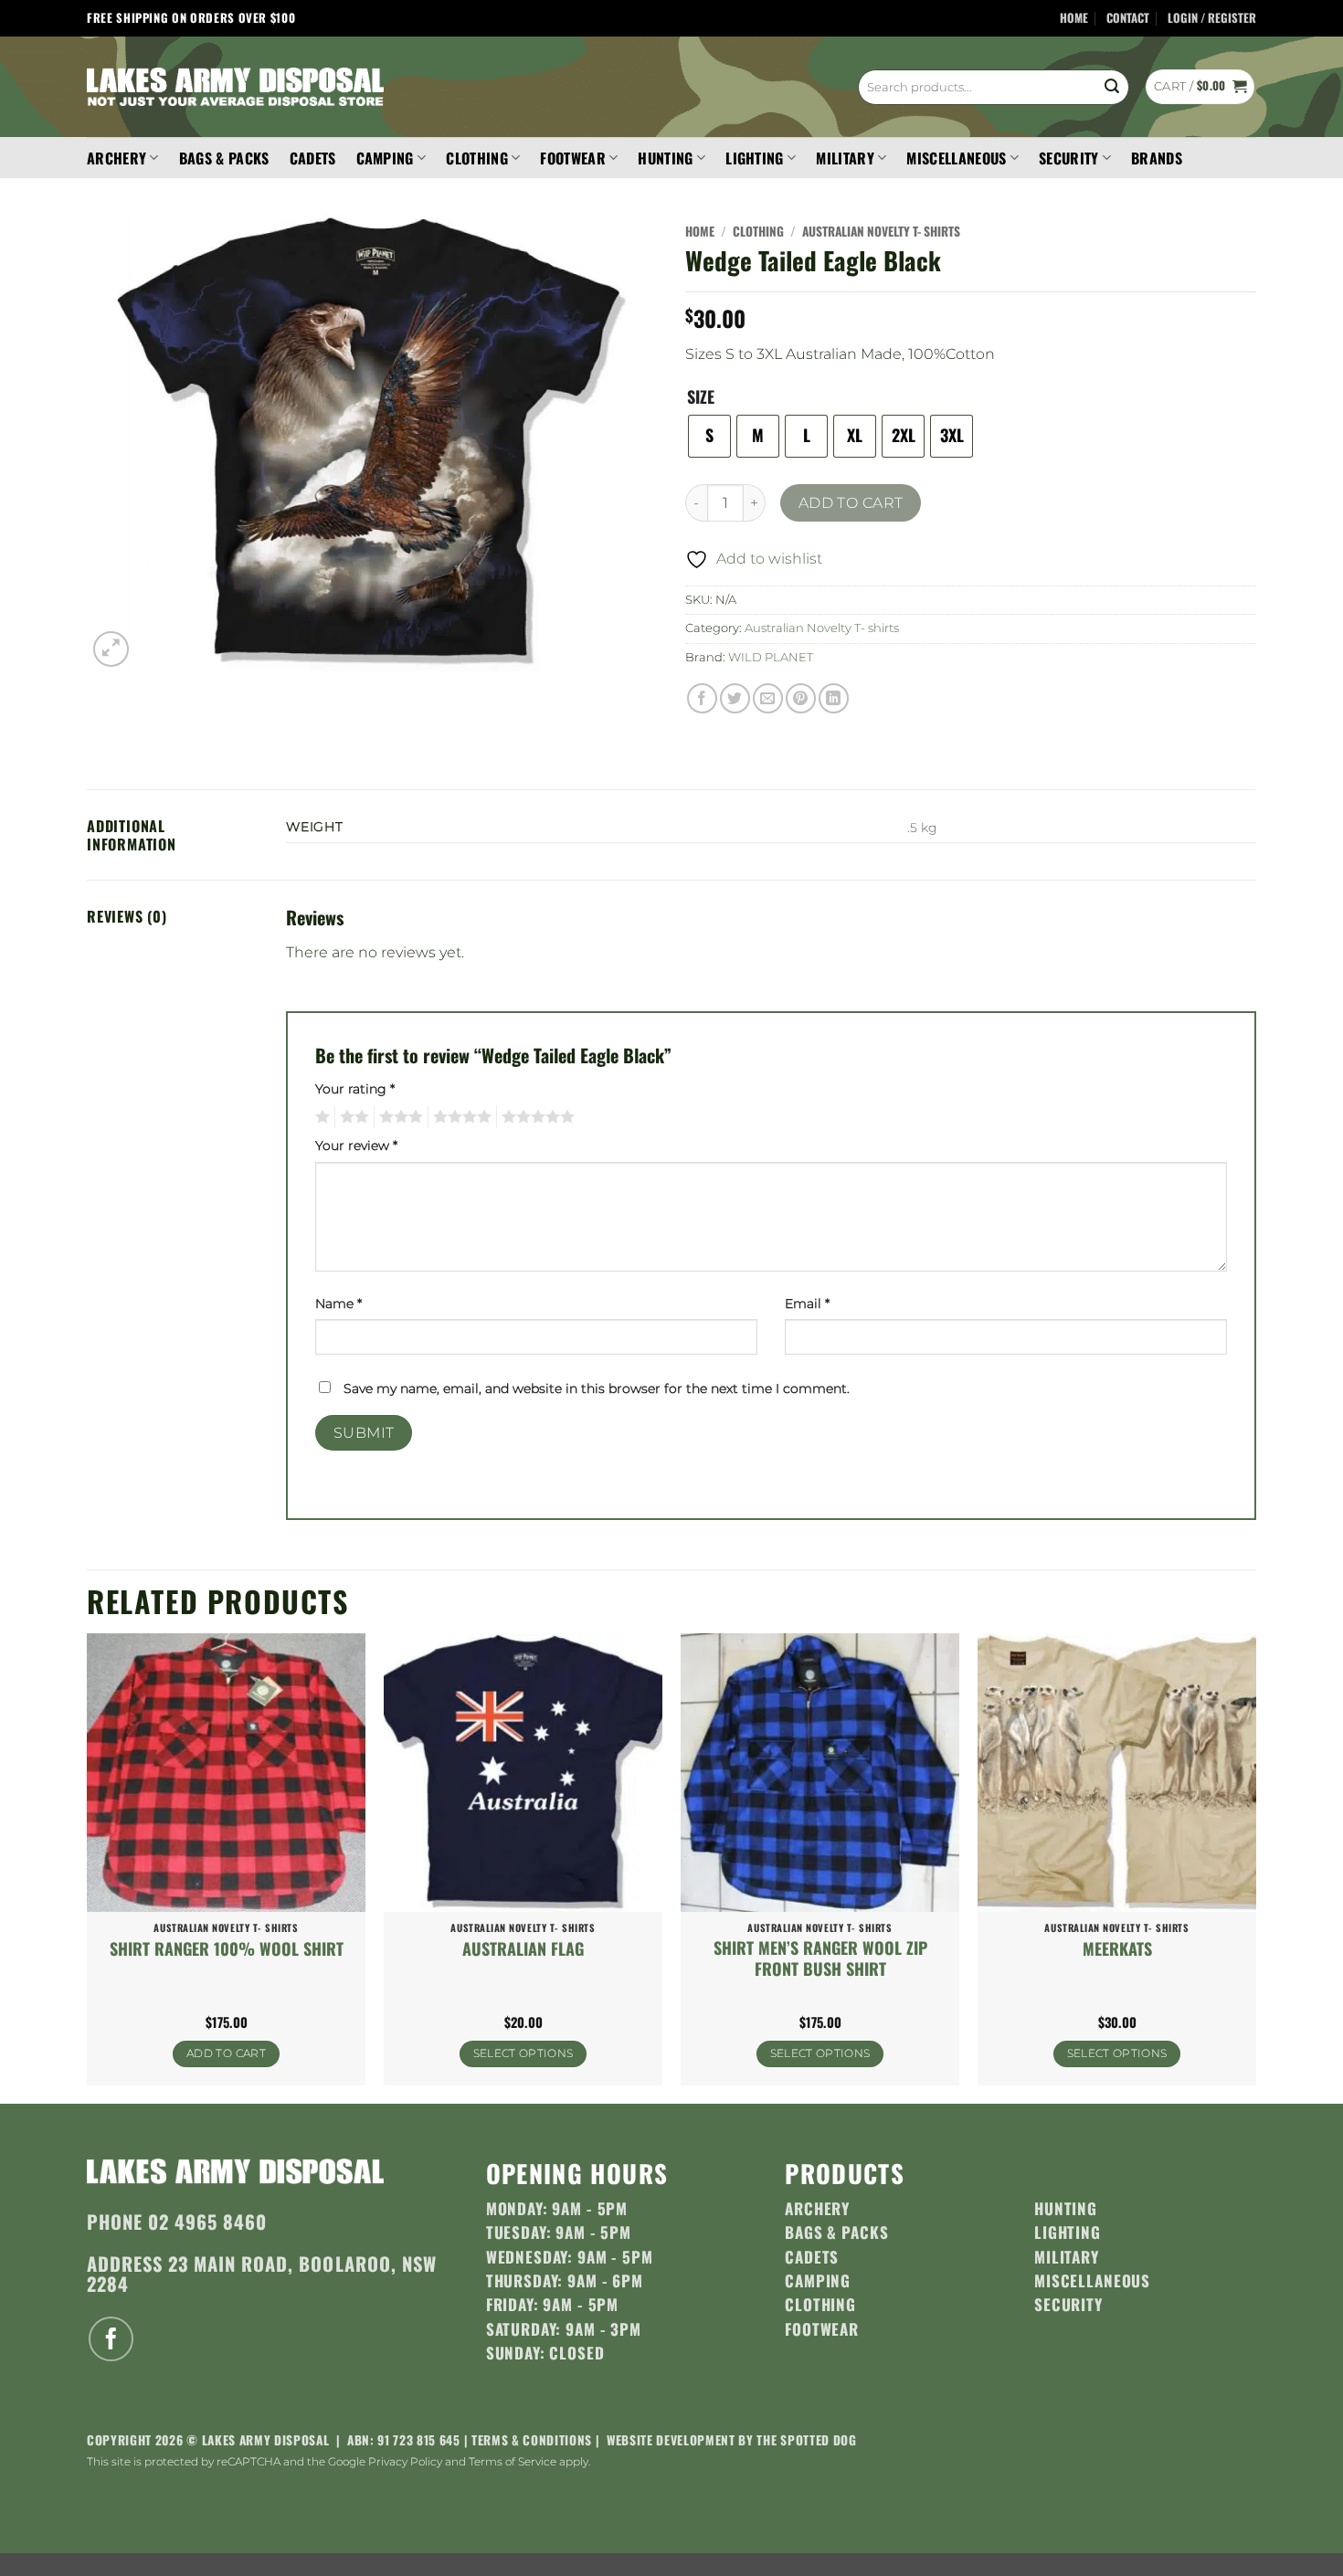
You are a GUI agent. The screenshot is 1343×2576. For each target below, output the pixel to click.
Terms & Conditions (532, 2440)
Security (1069, 158)
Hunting (665, 158)
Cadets (313, 158)
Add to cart (851, 503)
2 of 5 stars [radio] (352, 1117)
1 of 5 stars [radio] (320, 1117)
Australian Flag (523, 1949)
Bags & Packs (224, 158)
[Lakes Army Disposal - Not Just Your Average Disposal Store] (235, 87)
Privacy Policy (405, 2461)
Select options (523, 2053)
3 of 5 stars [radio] (398, 1117)
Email (807, 1304)
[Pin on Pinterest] (801, 698)
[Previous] (88, 1867)
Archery (116, 158)
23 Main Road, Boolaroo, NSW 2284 (262, 2273)
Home (1074, 18)
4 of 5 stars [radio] (460, 1117)
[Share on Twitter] (735, 698)
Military (845, 158)
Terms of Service (513, 2461)
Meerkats (1117, 1949)
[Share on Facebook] (702, 698)
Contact (1128, 18)
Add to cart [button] (226, 2053)
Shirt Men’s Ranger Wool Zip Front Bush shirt (820, 1959)
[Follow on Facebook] (111, 2339)
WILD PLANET (771, 657)
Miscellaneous (956, 158)
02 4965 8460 (207, 2222)
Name (338, 1304)
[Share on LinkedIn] (834, 698)
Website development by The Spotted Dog (732, 2440)
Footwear (573, 158)
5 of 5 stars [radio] (535, 1117)
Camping (385, 158)
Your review (356, 1145)
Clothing (477, 158)
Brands (1157, 158)
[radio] (709, 436)
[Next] (1255, 1867)
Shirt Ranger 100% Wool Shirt (227, 1949)
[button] (1212, 19)
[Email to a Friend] (768, 698)
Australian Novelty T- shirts (881, 231)
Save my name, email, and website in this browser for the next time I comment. (597, 1388)
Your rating (355, 1089)
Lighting (755, 158)
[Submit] (1112, 87)
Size (701, 397)
